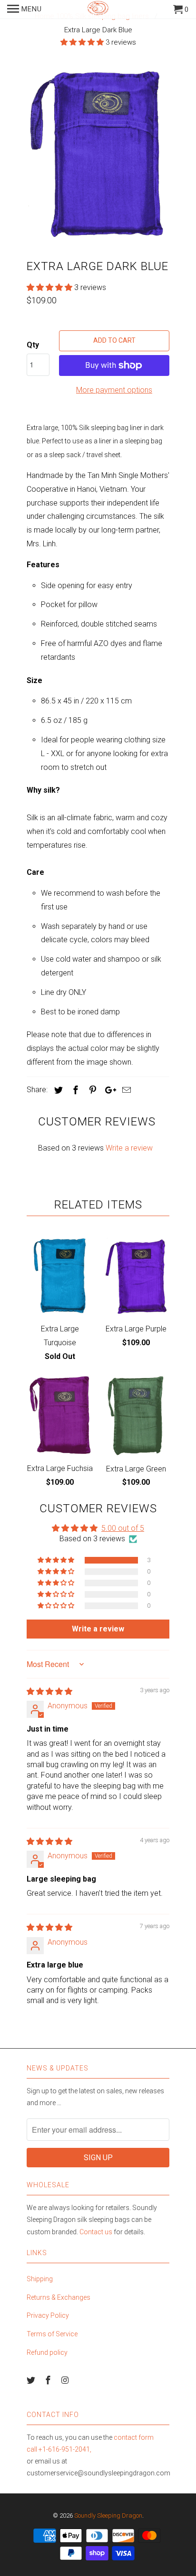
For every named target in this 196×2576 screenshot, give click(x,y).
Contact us (96, 2232)
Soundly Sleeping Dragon (108, 2515)
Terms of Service (52, 2334)
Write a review (129, 1148)
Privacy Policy (48, 2315)
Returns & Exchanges (59, 2297)
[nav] (24, 9)
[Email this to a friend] (125, 1090)
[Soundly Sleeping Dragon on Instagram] (66, 2380)
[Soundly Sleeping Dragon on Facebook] (49, 2380)
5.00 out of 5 (123, 1528)
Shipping (40, 2279)
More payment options (114, 390)
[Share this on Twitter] (57, 1090)
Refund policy (47, 2352)
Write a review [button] (98, 1629)
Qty (33, 345)
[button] (83, 42)
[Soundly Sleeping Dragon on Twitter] (32, 2380)
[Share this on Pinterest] (91, 1090)
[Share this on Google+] (108, 1090)
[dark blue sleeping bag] (98, 155)
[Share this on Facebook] (74, 1090)
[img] (49, 1691)
